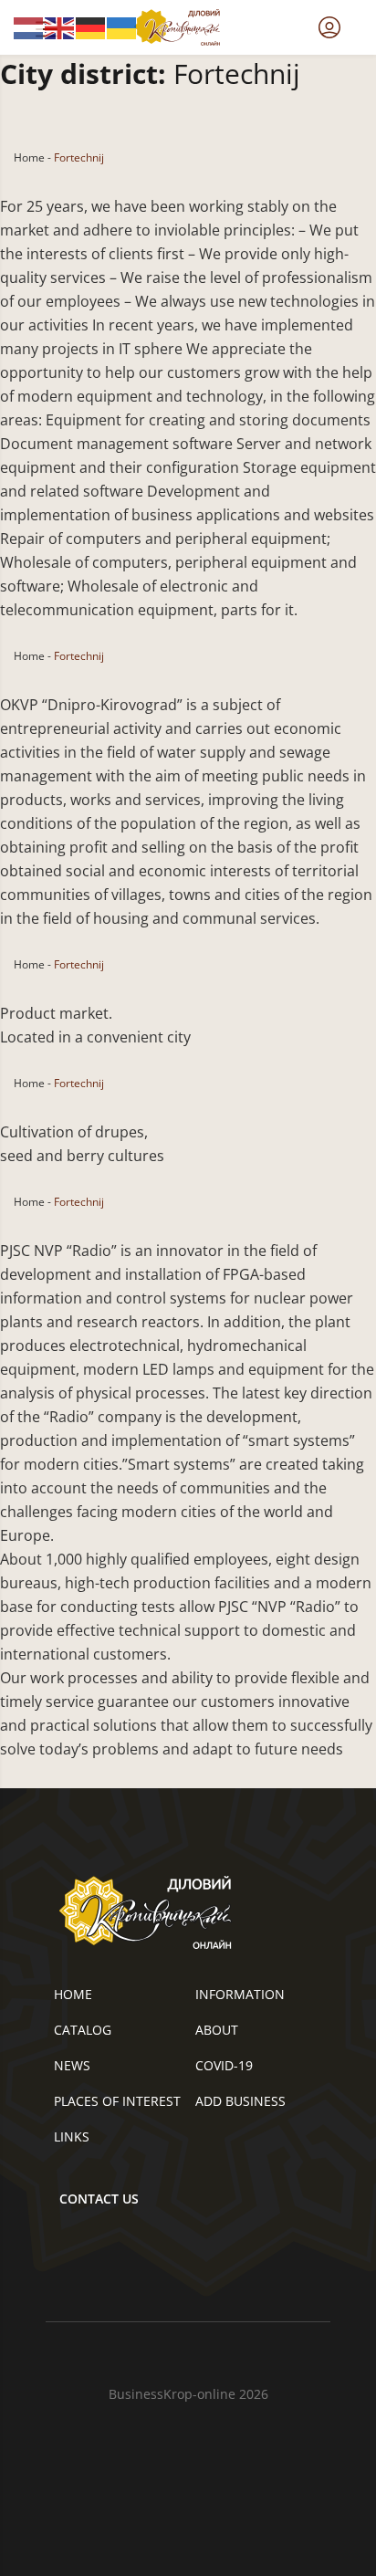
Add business (240, 2101)
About (217, 2030)
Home (29, 157)
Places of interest (117, 2101)
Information (240, 1994)
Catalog (83, 2030)
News (72, 2065)
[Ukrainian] (122, 26)
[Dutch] (29, 26)
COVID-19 (224, 2065)
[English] (60, 26)
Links (72, 2136)
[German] (91, 26)
